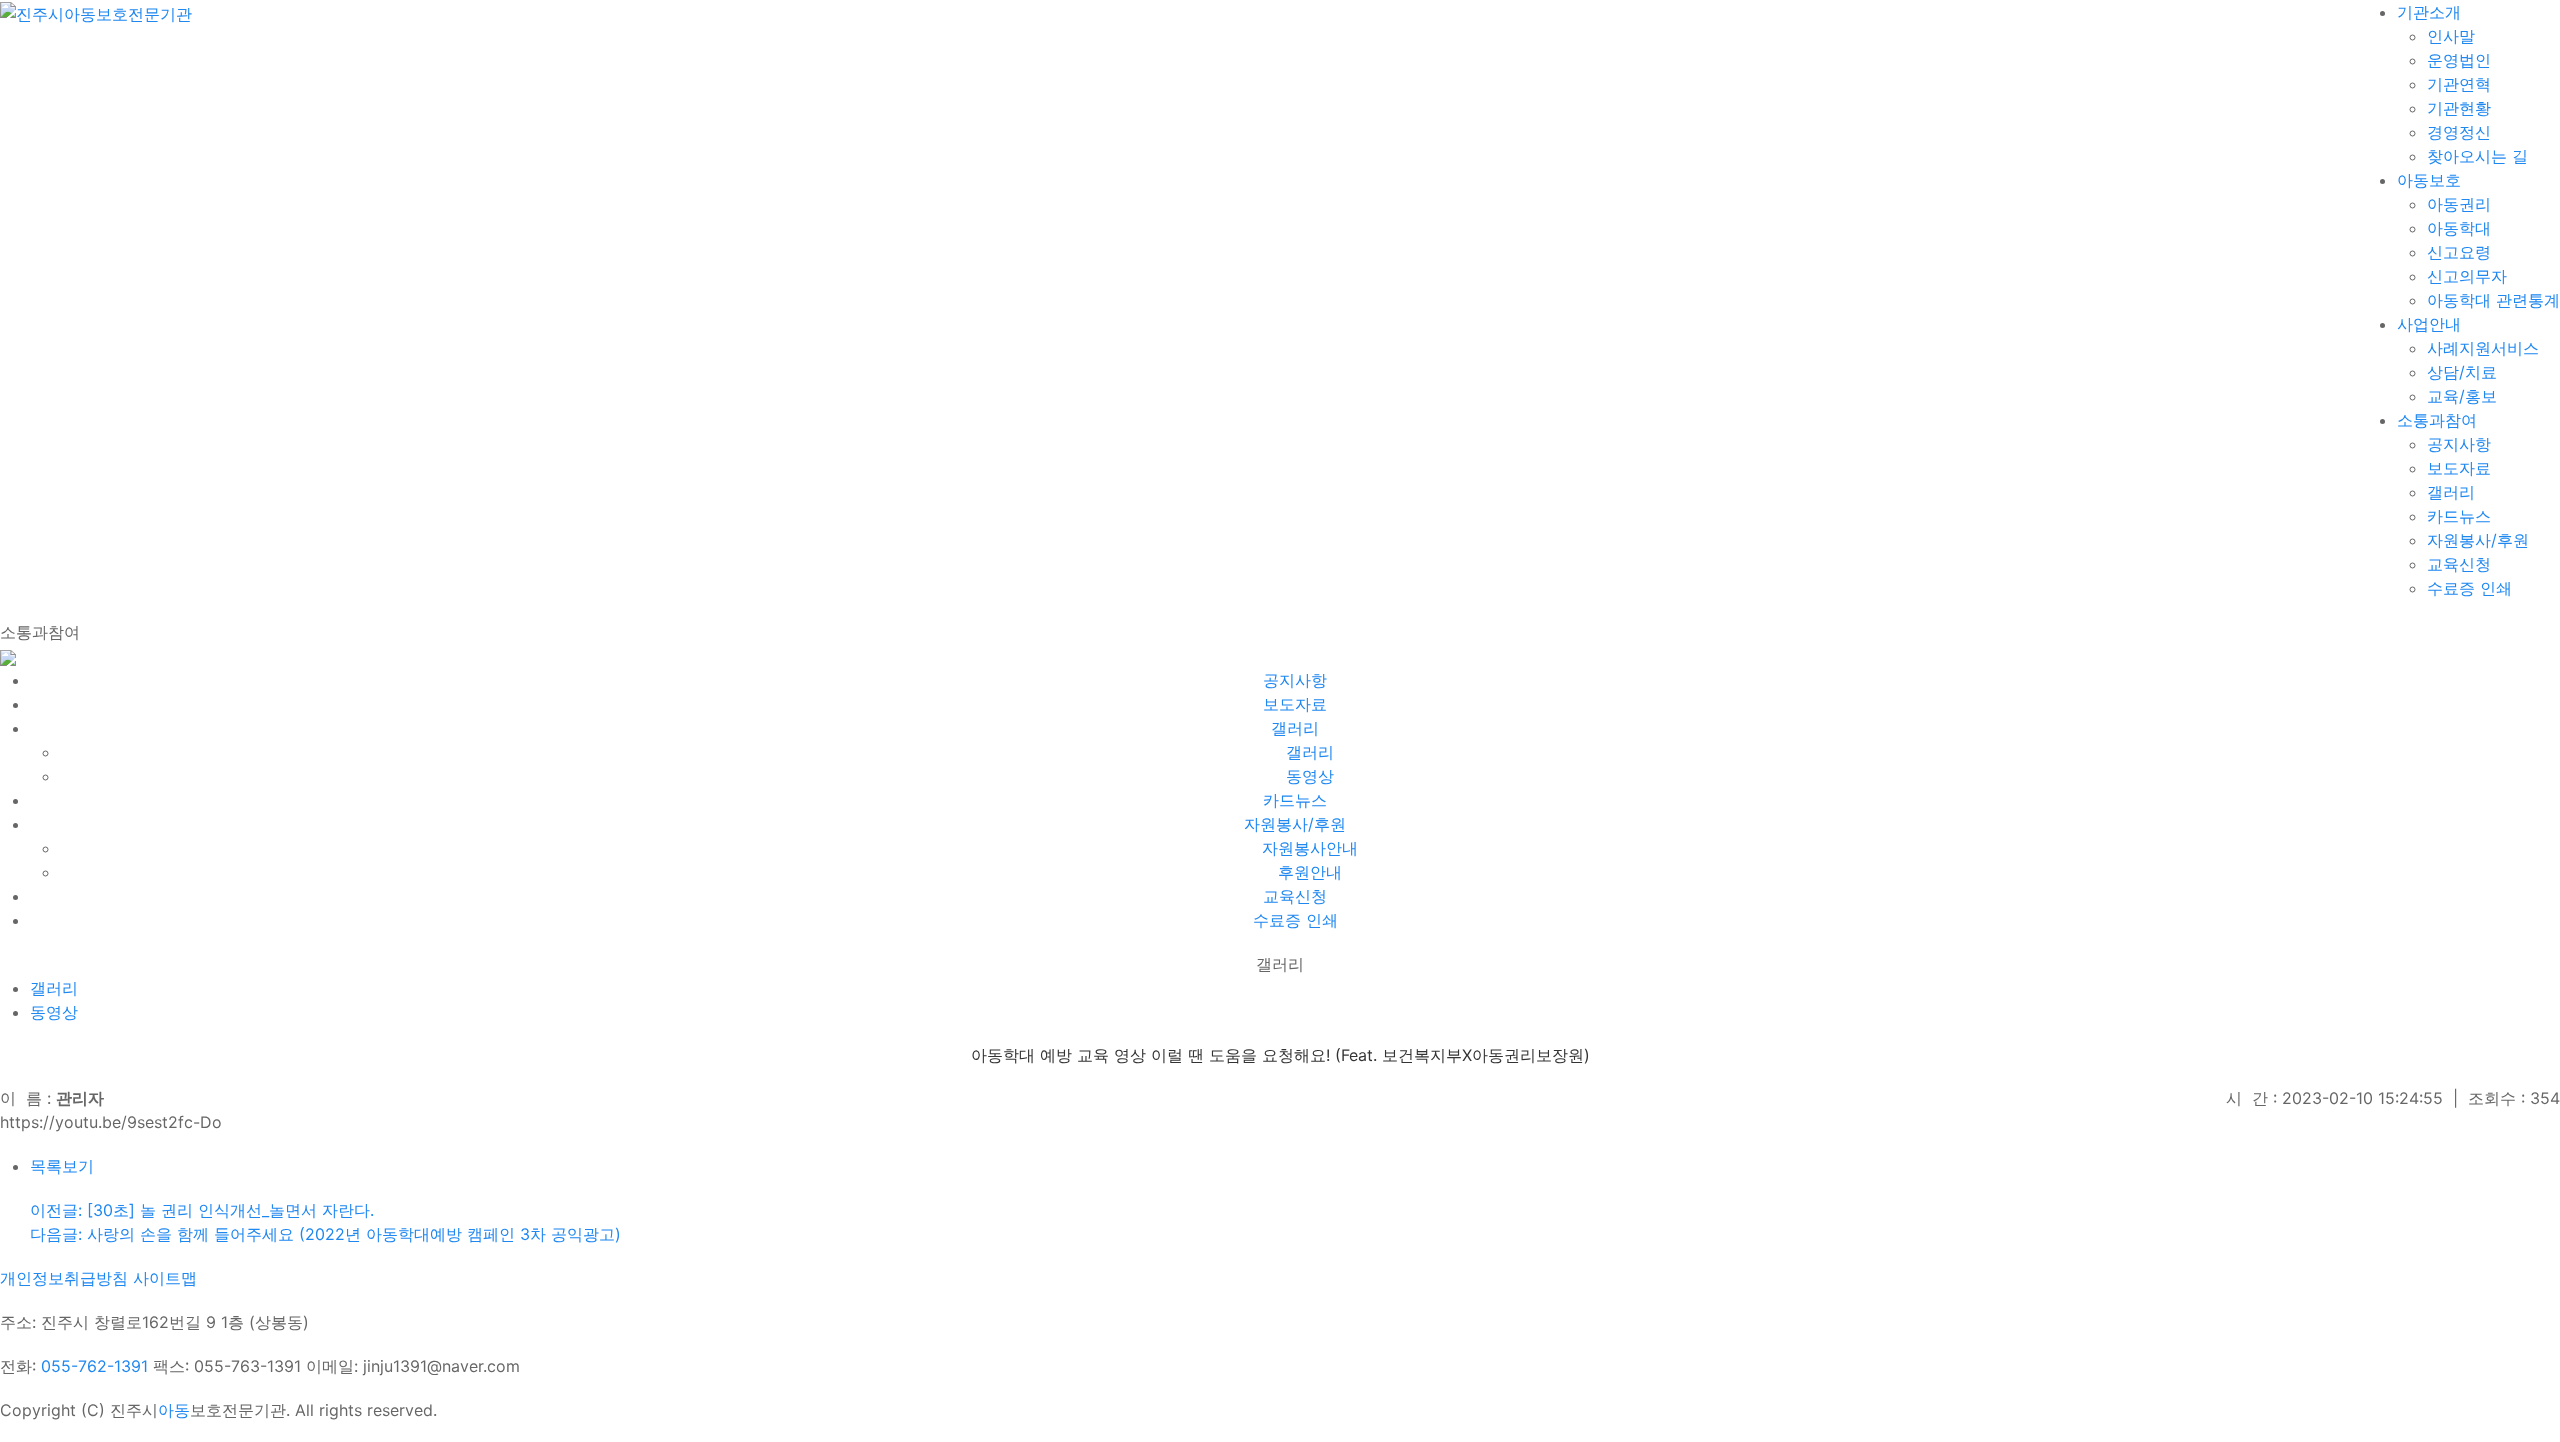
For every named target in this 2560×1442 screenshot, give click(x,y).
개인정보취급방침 (64, 1278)
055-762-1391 (94, 1366)
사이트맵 (165, 1278)
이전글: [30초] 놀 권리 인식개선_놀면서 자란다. (202, 1210)
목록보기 (62, 1166)
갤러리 (54, 988)
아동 (174, 1410)
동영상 (54, 1012)
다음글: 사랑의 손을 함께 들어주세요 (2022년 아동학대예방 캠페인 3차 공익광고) (325, 1234)
